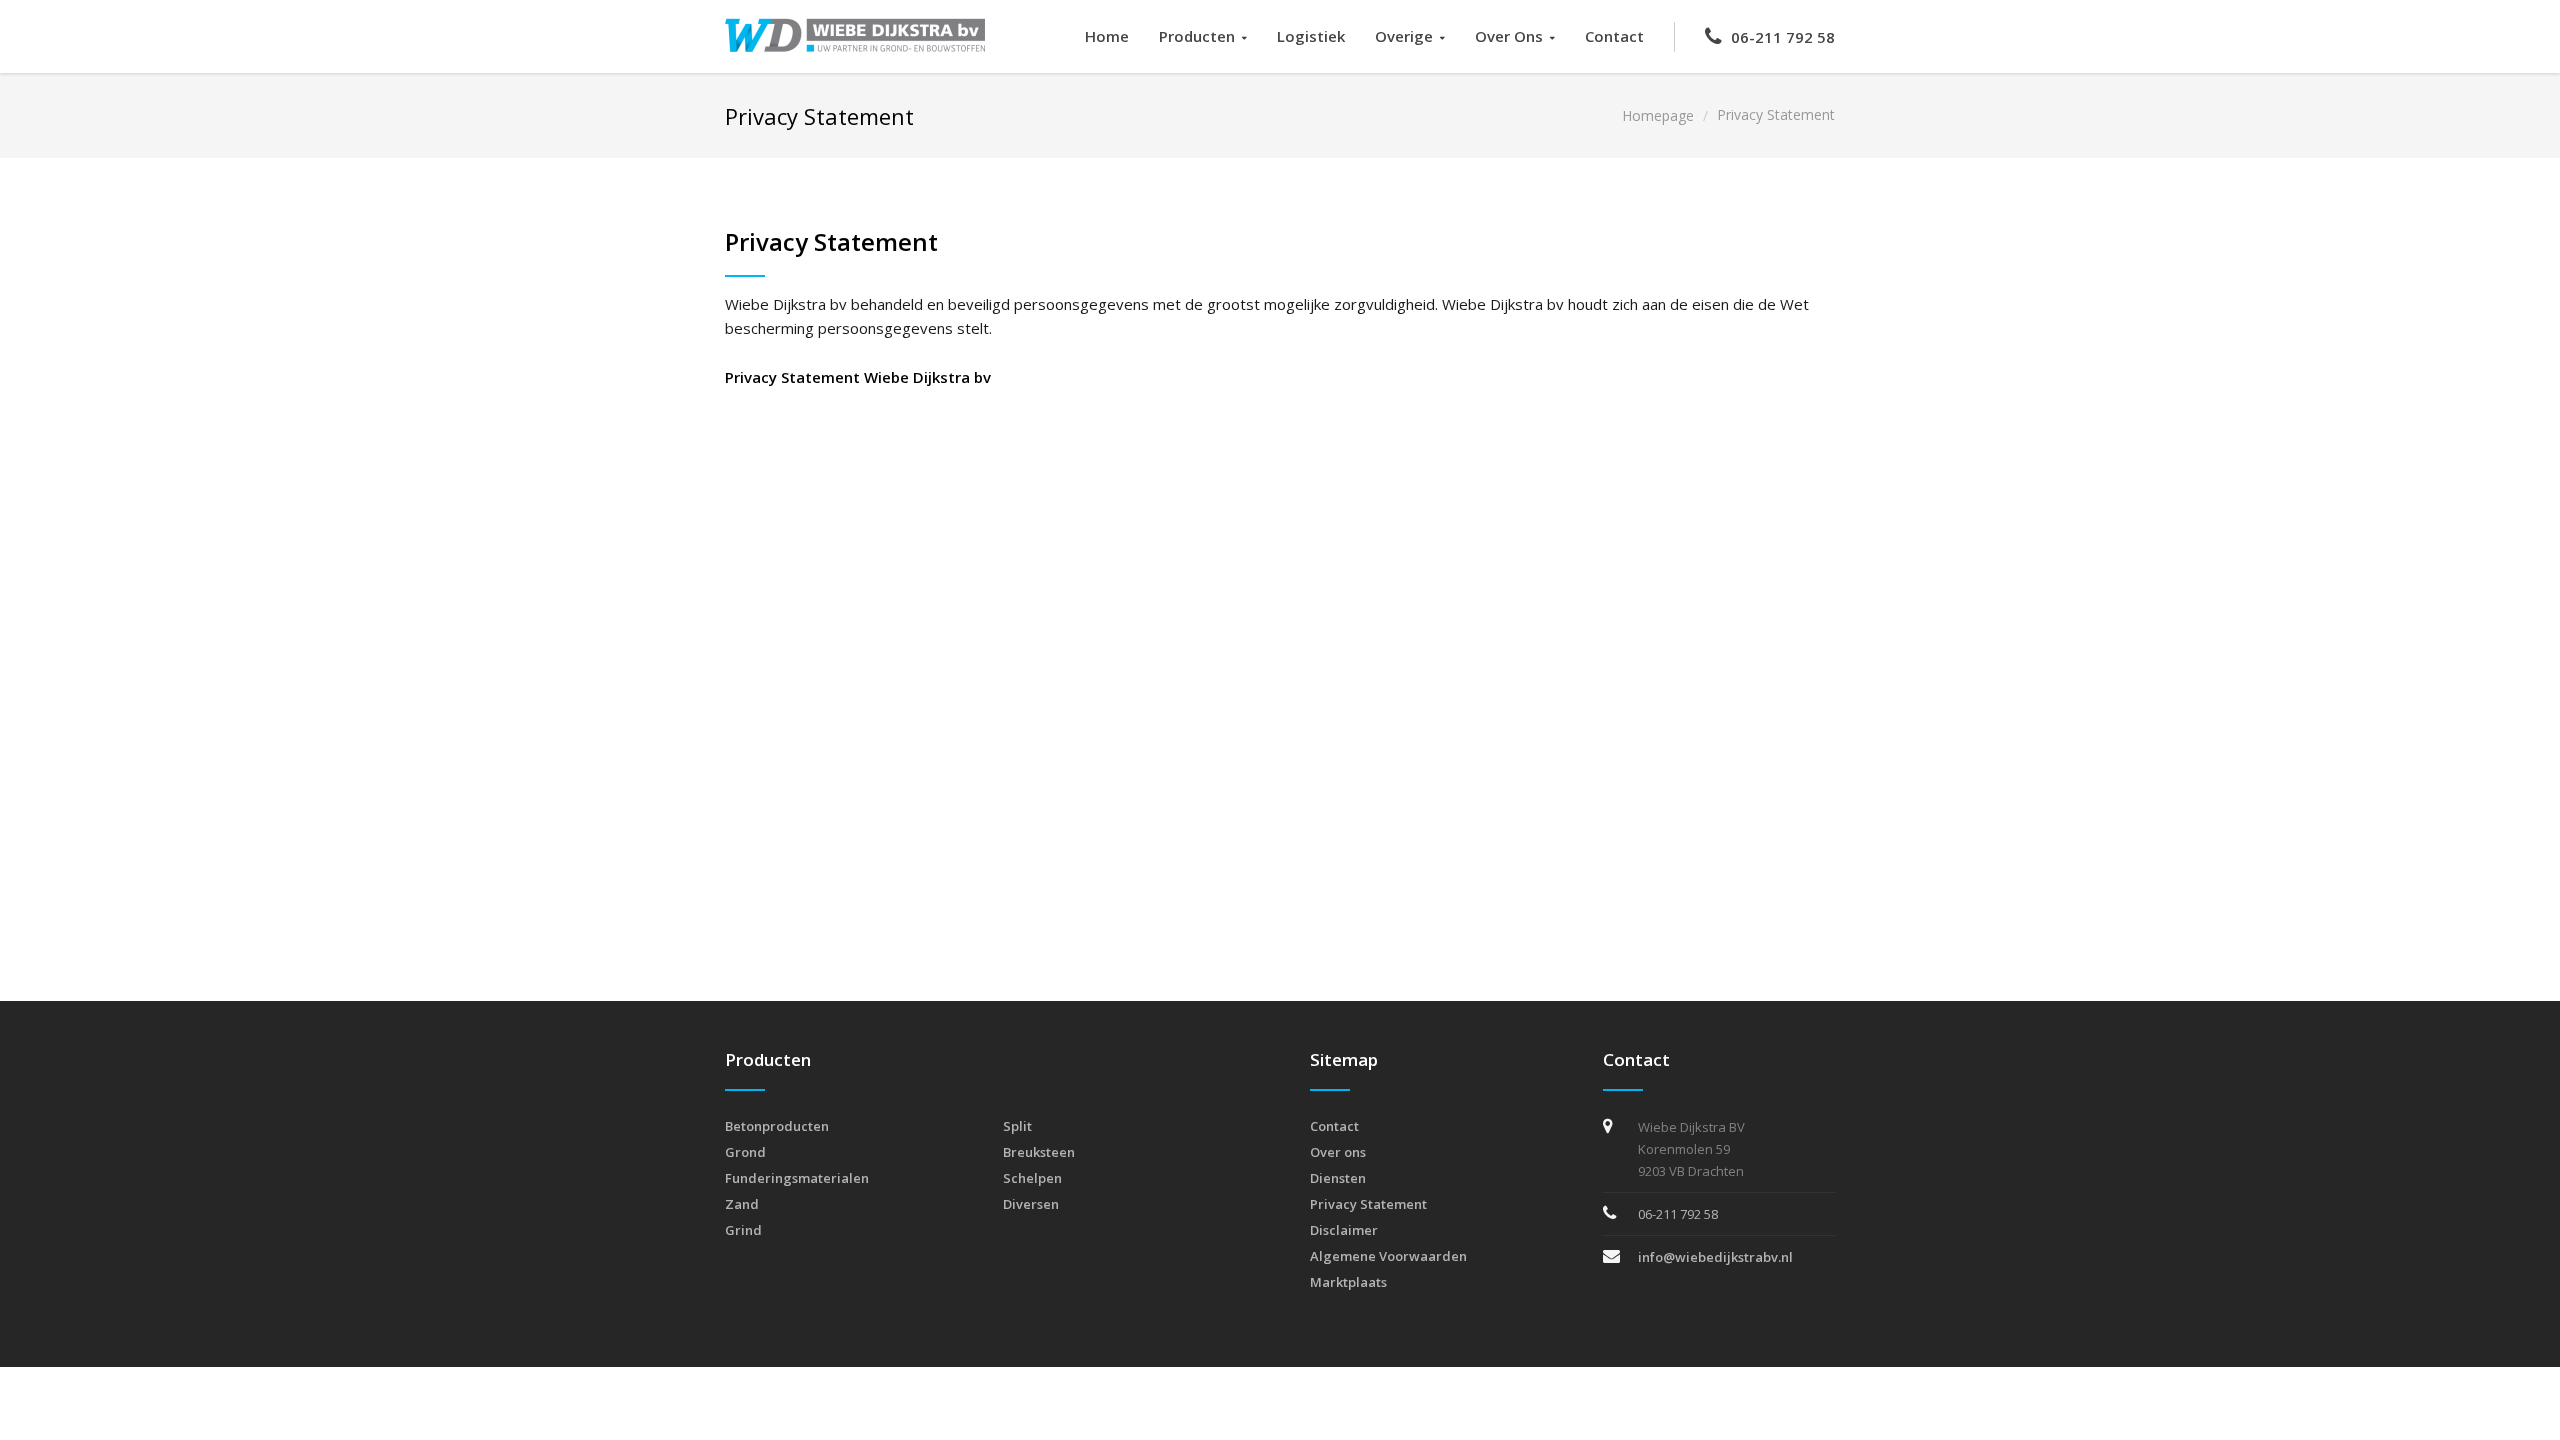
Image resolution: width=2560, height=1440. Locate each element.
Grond (745, 1152)
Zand (742, 1204)
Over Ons (1509, 36)
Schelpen (1032, 1178)
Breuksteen (1039, 1152)
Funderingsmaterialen (797, 1178)
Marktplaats (1348, 1282)
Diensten (1338, 1178)
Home (1107, 36)
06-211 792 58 (1783, 37)
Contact (1614, 36)
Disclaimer (1344, 1230)
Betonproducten (777, 1126)
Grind (743, 1230)
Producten (1197, 36)
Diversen (1031, 1204)
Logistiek (1311, 36)
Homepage (1658, 115)
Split (1017, 1126)
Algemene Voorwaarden (1388, 1256)
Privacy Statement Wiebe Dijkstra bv (858, 377)
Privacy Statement (1368, 1204)
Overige (1404, 36)
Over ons (1338, 1152)
